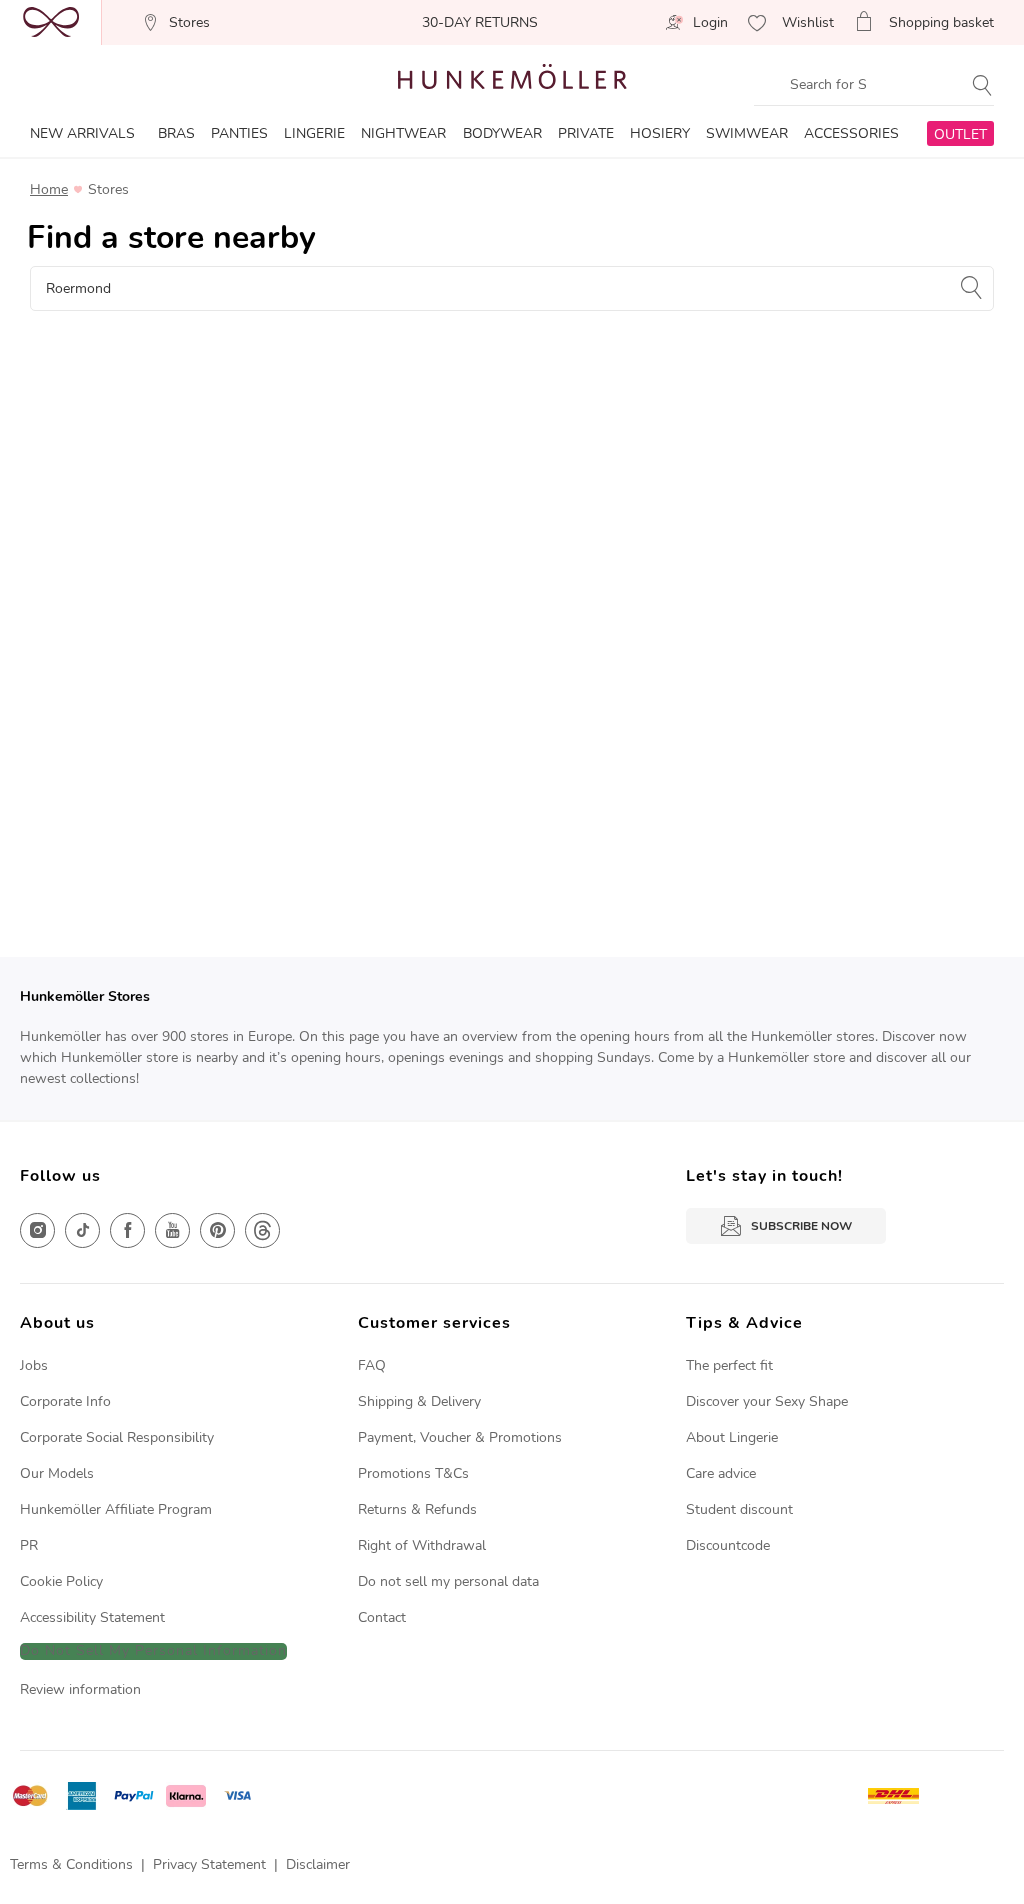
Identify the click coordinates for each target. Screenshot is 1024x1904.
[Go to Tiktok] (82, 1230)
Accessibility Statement (92, 1617)
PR (29, 1545)
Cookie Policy (61, 1581)
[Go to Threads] (262, 1230)
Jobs (34, 1365)
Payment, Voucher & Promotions (460, 1437)
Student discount (739, 1509)
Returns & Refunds (417, 1509)
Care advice (721, 1473)
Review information (80, 1689)
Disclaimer (318, 1864)
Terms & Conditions (71, 1864)
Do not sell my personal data (448, 1581)
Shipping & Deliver (416, 1401)
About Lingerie (732, 1437)
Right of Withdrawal (422, 1545)
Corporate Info (65, 1401)
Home (49, 190)
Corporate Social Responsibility (117, 1437)
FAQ (372, 1365)
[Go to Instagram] (37, 1230)
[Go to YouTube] (172, 1230)
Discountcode (728, 1545)
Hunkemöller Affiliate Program (116, 1509)
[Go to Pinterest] (217, 1230)
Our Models (57, 1473)
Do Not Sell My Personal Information (153, 1651)
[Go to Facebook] (127, 1230)
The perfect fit (729, 1365)
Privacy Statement (209, 1864)
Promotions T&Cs (413, 1473)
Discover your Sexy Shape (767, 1401)
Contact (382, 1617)
